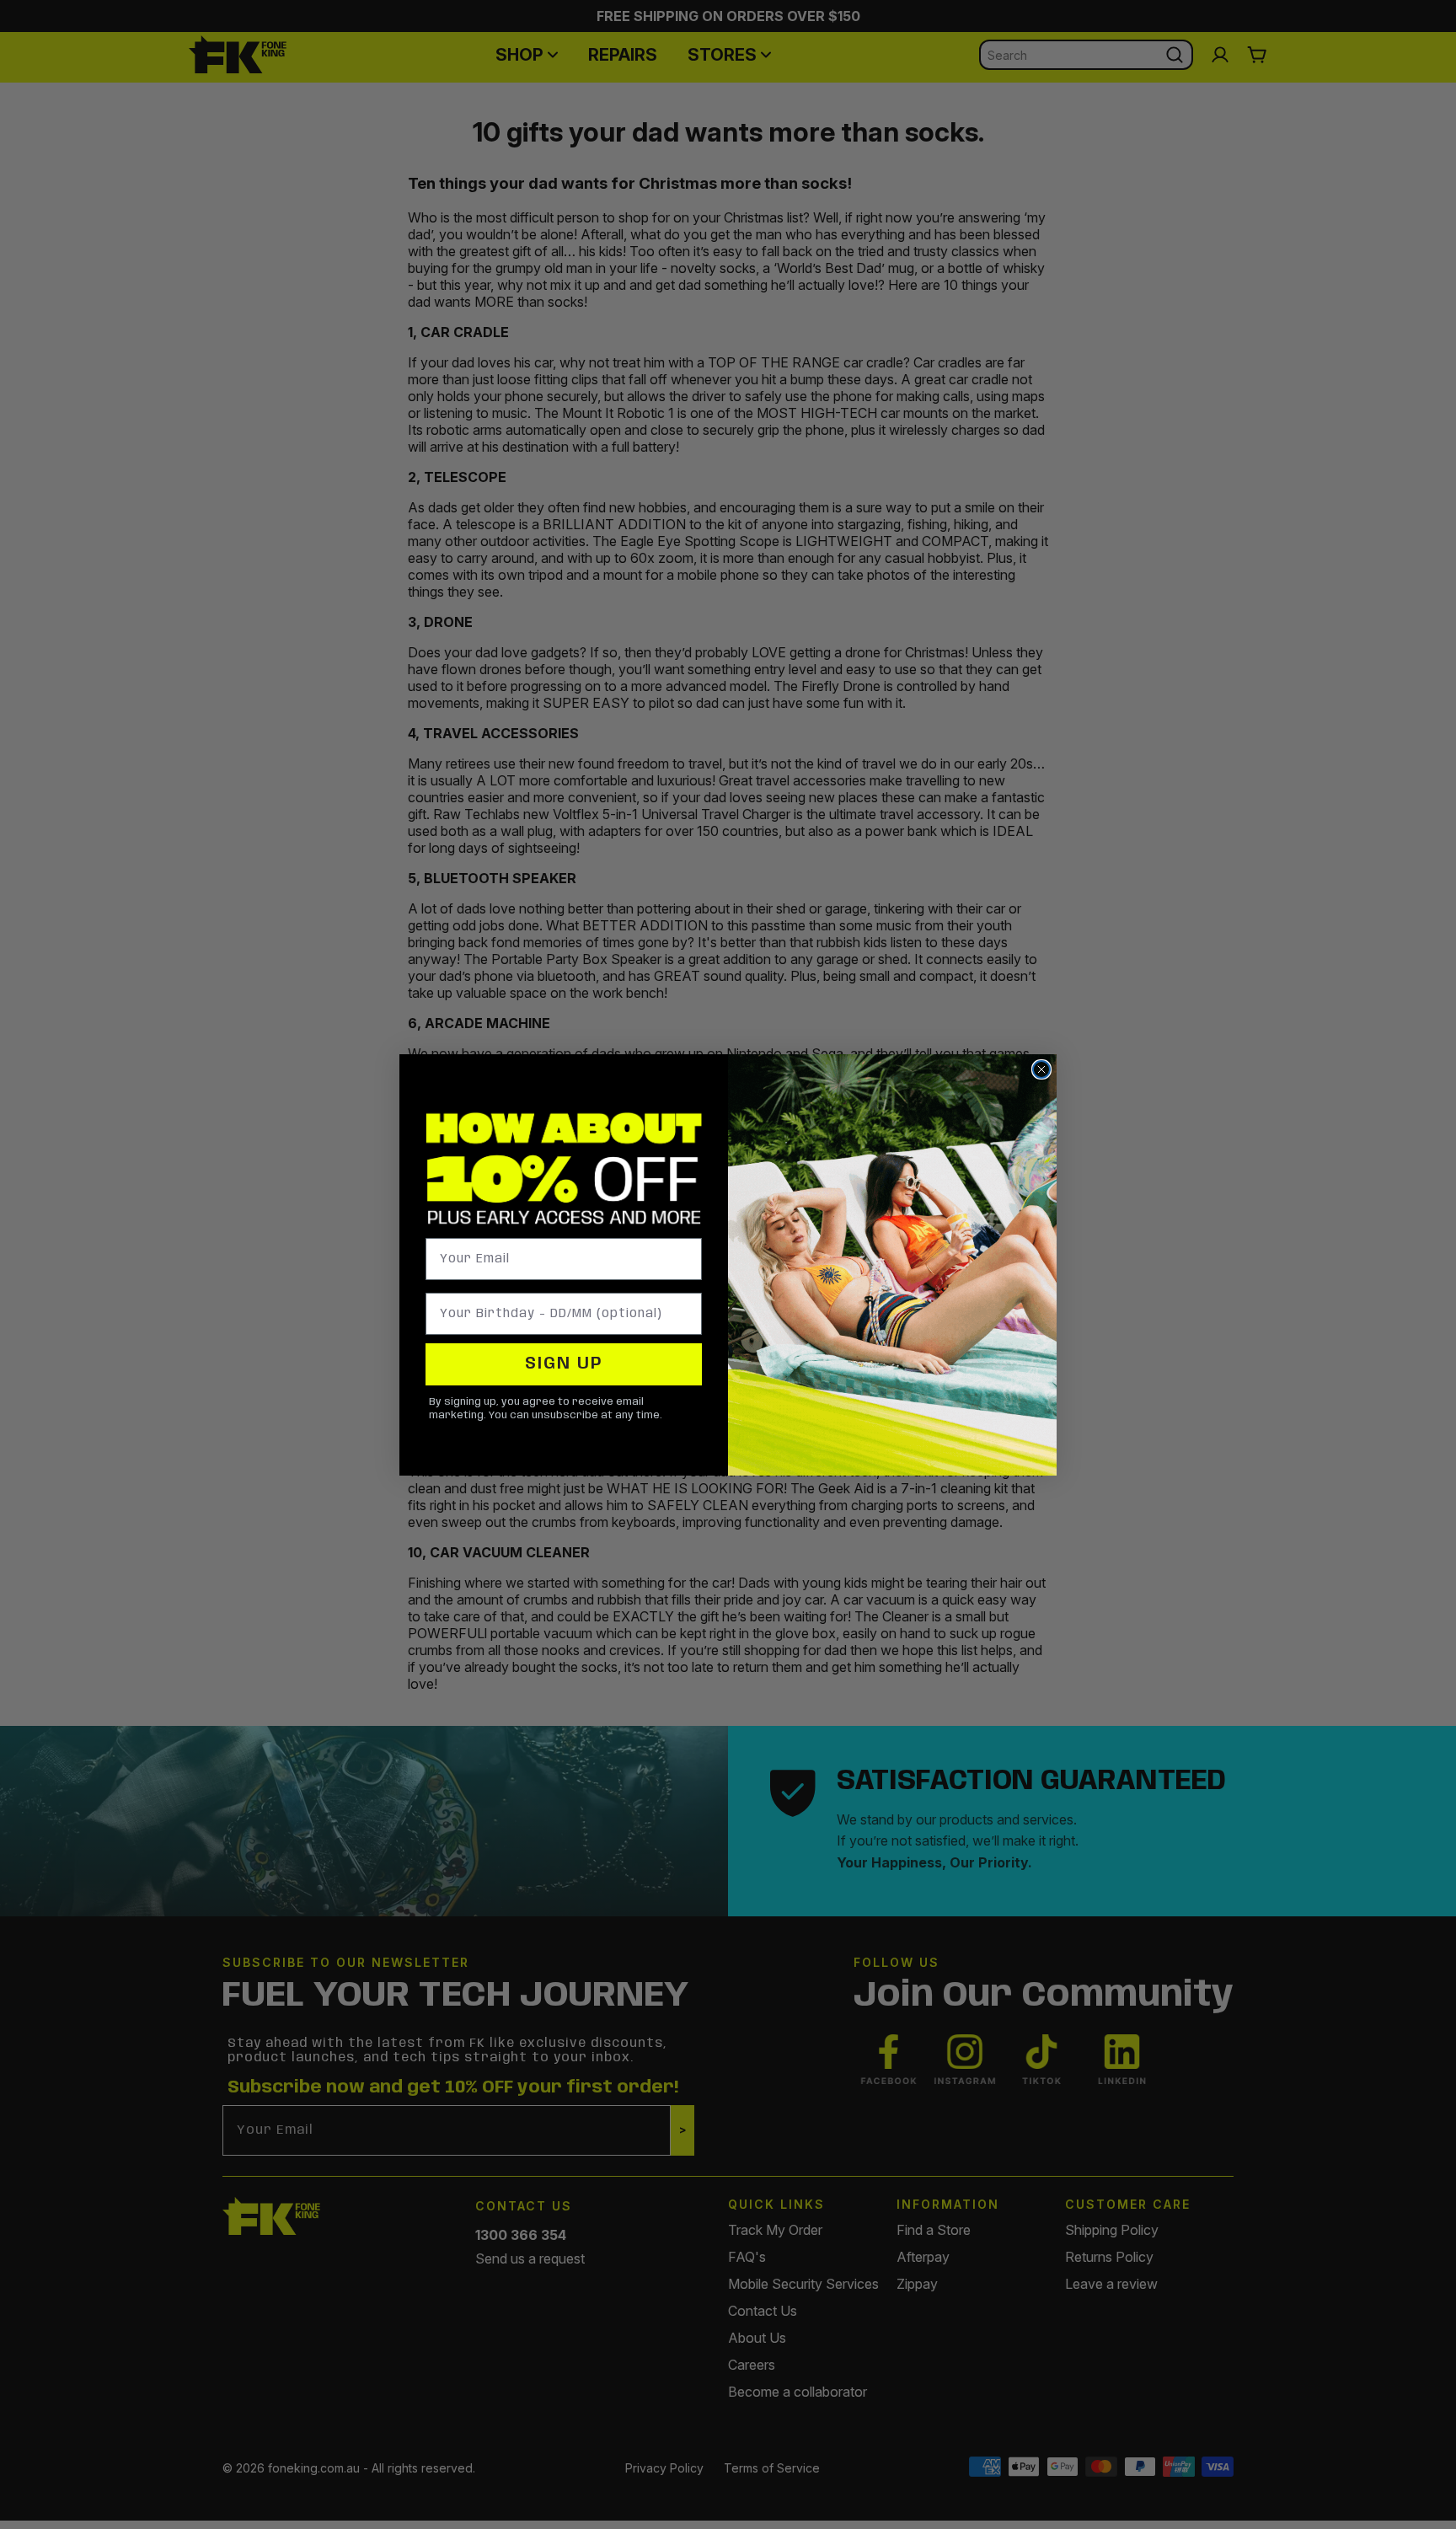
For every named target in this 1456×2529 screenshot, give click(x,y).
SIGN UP (564, 1364)
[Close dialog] (1041, 1069)
